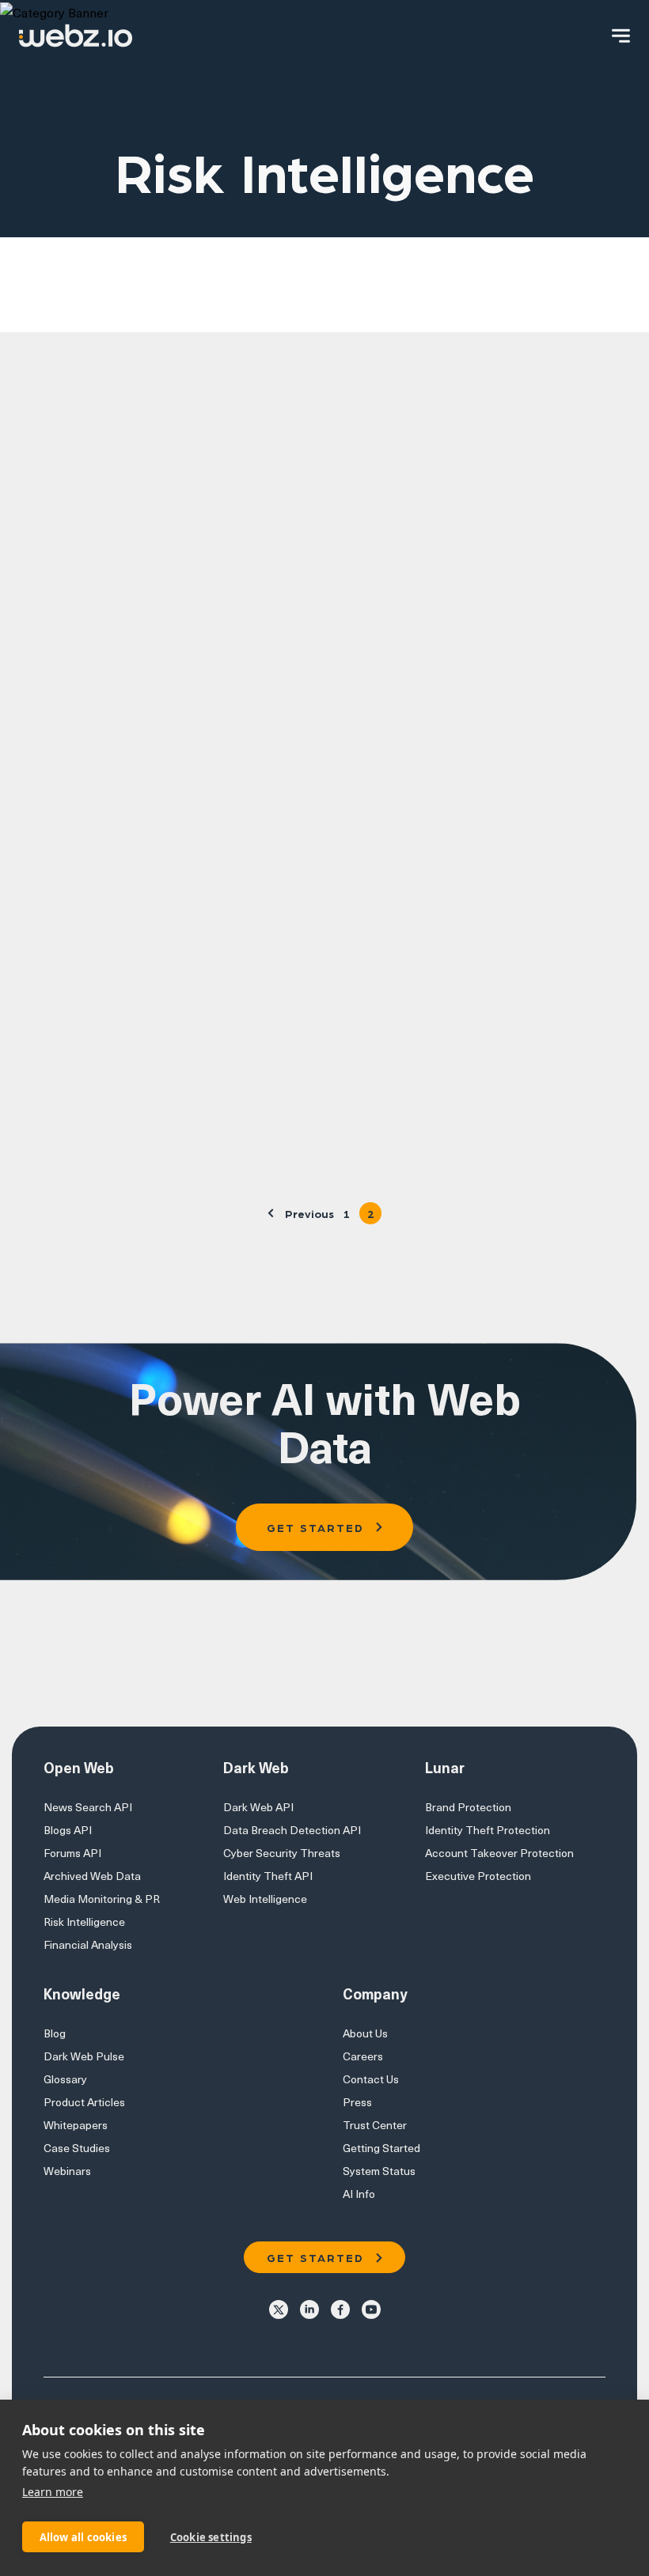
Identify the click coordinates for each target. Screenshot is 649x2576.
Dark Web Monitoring (513, 314)
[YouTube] (371, 2308)
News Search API (88, 1807)
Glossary (65, 2079)
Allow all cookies (83, 2537)
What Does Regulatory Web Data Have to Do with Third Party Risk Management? (103, 515)
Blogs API (68, 1830)
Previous (309, 1213)
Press (357, 2102)
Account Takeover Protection (499, 1853)
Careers (363, 2056)
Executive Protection (478, 1876)
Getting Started (381, 2148)
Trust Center (375, 2125)
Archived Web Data (92, 1876)
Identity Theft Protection (488, 1830)
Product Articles (84, 2102)
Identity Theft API (268, 1876)
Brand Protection (468, 1807)
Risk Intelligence (84, 1922)
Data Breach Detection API (292, 1830)
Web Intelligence (265, 1899)
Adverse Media (136, 314)
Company (251, 314)
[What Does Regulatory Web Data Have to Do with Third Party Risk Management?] (440, 527)
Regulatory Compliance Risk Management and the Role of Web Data (162, 1035)
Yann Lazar (160, 687)
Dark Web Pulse (84, 2056)
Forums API (72, 1853)
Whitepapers (76, 2125)
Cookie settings (211, 2537)
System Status (379, 2171)
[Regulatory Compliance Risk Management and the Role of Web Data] (162, 894)
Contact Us (371, 2079)
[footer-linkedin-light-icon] (309, 2308)
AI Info (359, 2194)
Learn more (53, 2492)
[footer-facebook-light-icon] (340, 2308)
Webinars (67, 2171)
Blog (55, 2033)
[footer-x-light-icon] (279, 2308)
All (39, 314)
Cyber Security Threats (282, 1853)
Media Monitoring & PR (102, 1899)
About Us (365, 2033)
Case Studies (77, 2148)
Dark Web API (361, 314)
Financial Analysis (88, 1944)
